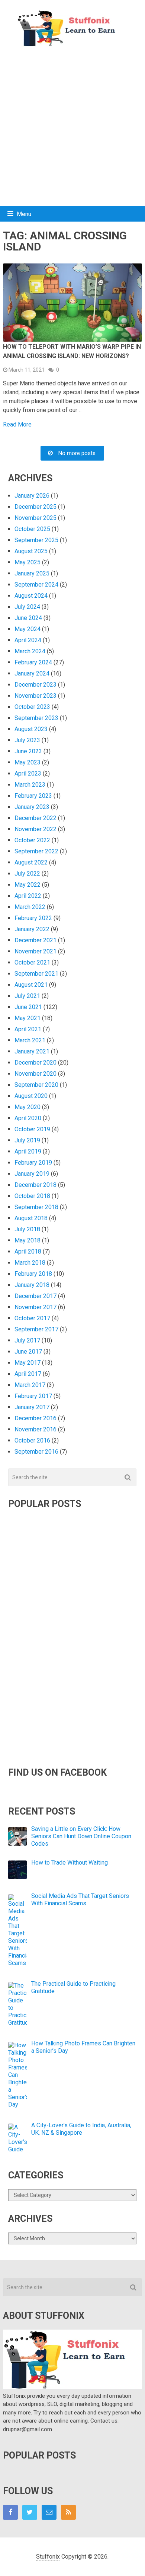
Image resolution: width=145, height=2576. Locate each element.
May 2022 (28, 885)
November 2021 (36, 951)
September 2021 (36, 974)
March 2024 (30, 651)
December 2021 (36, 940)
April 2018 (28, 1252)
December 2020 (36, 1063)
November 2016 (36, 1429)
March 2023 (30, 785)
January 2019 (32, 1174)
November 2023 (36, 696)
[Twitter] (30, 2512)
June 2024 (28, 618)
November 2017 (36, 1307)
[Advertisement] (72, 127)
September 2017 (36, 1329)
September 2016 (36, 1452)
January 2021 (32, 1051)
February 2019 (33, 1163)
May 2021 (28, 1018)
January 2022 (32, 929)
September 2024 (36, 585)
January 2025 (32, 573)
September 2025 (36, 540)
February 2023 (33, 796)
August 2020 (31, 1096)
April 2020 (28, 1118)
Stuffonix (48, 2557)
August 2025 (31, 551)
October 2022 (32, 840)
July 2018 (27, 1229)
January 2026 (32, 496)
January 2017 (32, 1407)
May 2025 (28, 562)
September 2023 (36, 718)
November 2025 (36, 518)
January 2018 (32, 1285)
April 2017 (28, 1374)
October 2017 (32, 1318)
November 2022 (36, 829)
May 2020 (28, 1107)
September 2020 (36, 1085)
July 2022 (27, 874)
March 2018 (30, 1263)
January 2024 (32, 673)
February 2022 (33, 918)
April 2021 (28, 1029)
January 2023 (32, 807)
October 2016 (32, 1440)
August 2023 (31, 729)
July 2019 (27, 1140)
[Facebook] (10, 2512)
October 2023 (32, 707)
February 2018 (33, 1274)
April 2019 (28, 1151)
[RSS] (68, 2512)
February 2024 (33, 662)
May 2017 (28, 1363)
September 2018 (36, 1207)
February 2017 (33, 1396)
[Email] (49, 2512)
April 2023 (28, 774)
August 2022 (31, 862)
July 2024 (27, 607)
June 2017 (28, 1352)
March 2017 (30, 1385)
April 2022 (28, 896)
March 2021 (30, 1040)
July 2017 (27, 1340)
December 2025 (36, 507)
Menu (24, 214)
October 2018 (32, 1196)
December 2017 (36, 1296)
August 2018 (31, 1218)
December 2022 (36, 818)
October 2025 (32, 529)
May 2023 (28, 762)
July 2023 (27, 740)
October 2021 (32, 962)
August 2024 (31, 596)
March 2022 (30, 907)
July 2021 (27, 996)
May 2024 (28, 629)
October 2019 (32, 1129)
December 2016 (36, 1418)
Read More (17, 425)
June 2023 (28, 751)
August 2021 (31, 985)
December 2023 (36, 685)
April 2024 (28, 640)
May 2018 (28, 1240)
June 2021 (28, 1007)
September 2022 (36, 851)
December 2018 (36, 1185)
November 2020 (36, 1074)
